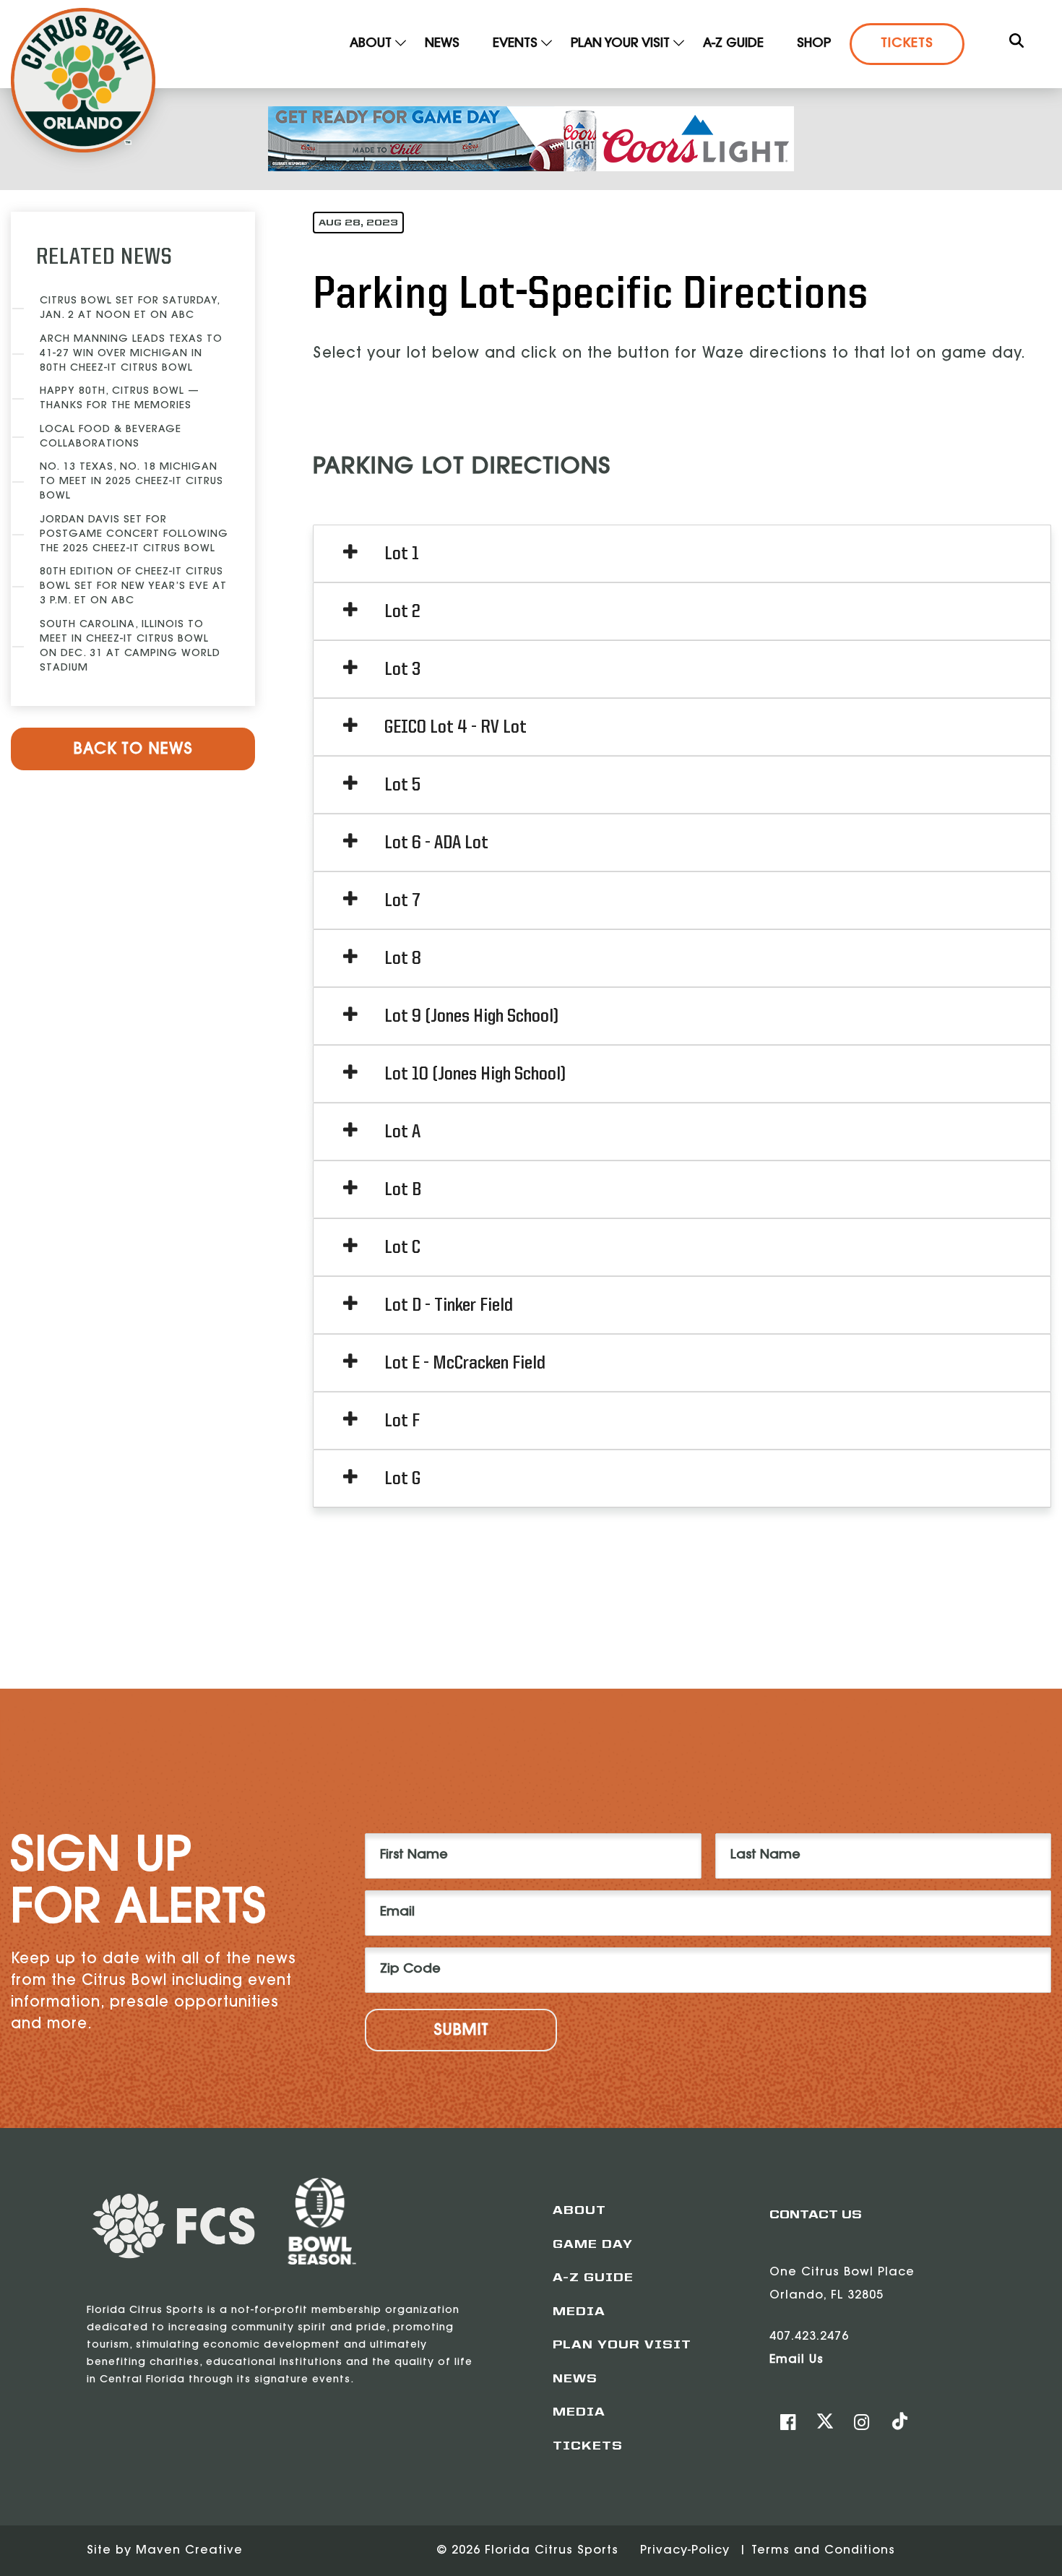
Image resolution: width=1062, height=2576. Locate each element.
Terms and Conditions (823, 2551)
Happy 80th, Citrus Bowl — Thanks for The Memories (120, 399)
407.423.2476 (809, 2337)
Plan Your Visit (620, 44)
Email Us (796, 2360)
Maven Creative (189, 2551)
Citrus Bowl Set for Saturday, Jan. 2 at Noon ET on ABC (130, 309)
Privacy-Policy (687, 2551)
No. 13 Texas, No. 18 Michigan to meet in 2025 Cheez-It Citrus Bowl (131, 482)
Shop (814, 44)
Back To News (133, 750)
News (442, 44)
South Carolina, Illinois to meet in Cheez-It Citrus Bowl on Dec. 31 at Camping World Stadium (130, 647)
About (371, 44)
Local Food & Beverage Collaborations (111, 437)
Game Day (593, 2245)
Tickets (907, 44)
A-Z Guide (733, 44)
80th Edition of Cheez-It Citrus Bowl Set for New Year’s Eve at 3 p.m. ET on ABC (133, 587)
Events (515, 44)
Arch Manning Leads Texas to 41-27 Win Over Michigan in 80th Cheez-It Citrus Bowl (131, 354)
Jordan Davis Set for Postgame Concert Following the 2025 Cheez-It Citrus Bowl (134, 535)
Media (579, 2312)
